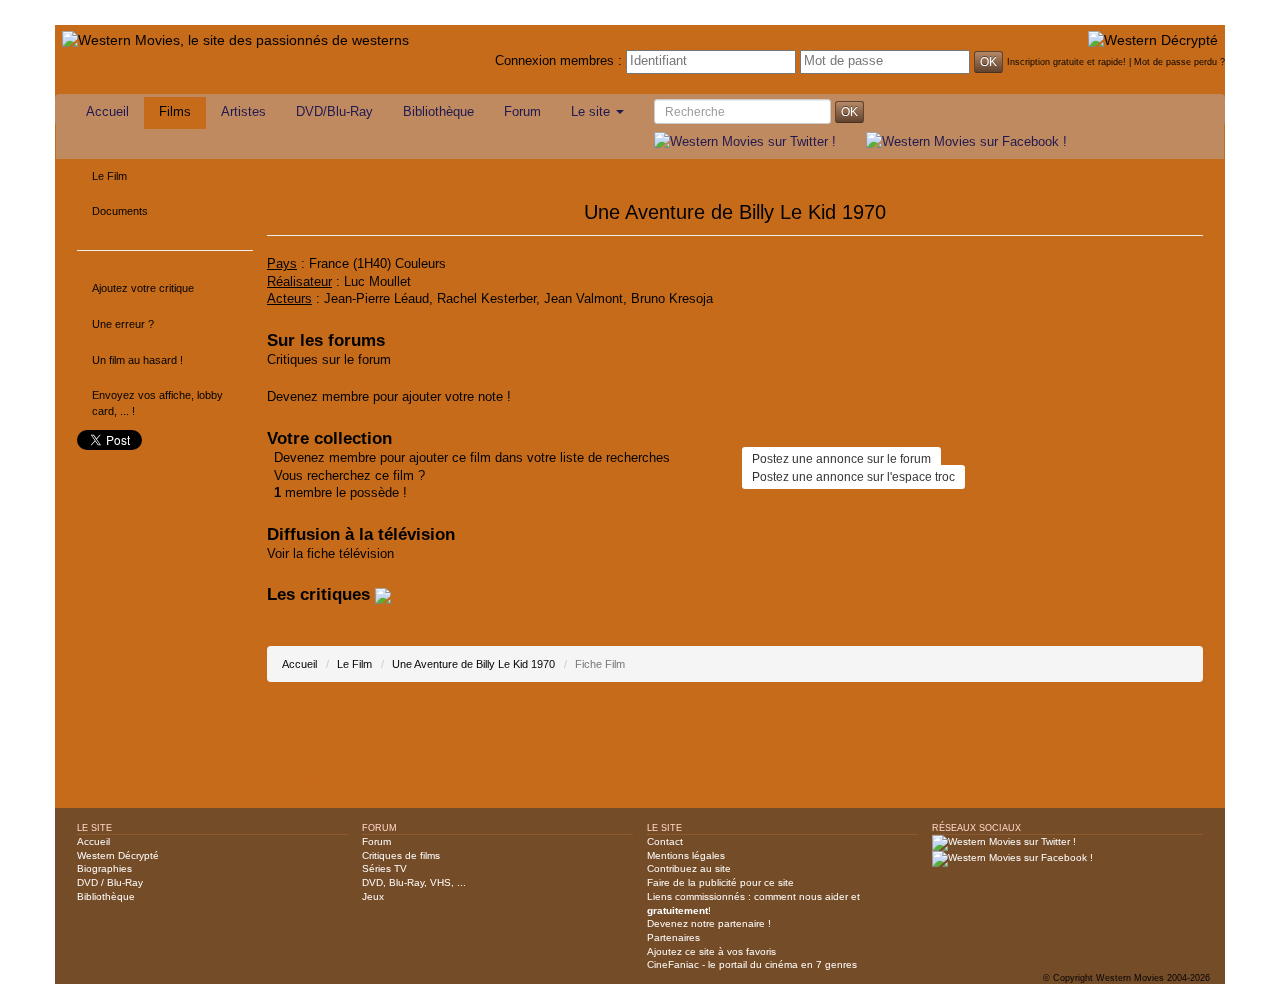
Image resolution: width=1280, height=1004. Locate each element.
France (329, 264)
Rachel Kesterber (486, 299)
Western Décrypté (118, 855)
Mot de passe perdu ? (1179, 62)
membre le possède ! (340, 493)
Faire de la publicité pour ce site (720, 882)
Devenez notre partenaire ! (709, 923)
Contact (665, 841)
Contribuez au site (689, 868)
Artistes (243, 111)
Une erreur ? (123, 324)
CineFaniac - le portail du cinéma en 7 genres (752, 964)
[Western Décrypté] (1153, 39)
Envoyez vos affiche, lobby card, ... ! (157, 403)
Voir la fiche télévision (330, 554)
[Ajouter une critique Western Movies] (383, 594)
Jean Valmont (583, 299)
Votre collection (329, 438)
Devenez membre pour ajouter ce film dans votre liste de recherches (472, 458)
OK (988, 62)
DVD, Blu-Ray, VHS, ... (414, 882)
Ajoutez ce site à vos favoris (711, 951)
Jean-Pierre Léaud (376, 299)
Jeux (373, 896)
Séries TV (384, 868)
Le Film (109, 176)
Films (175, 111)
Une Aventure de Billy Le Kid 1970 (473, 664)
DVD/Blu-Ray (334, 111)
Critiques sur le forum (329, 360)
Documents (120, 211)
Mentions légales (686, 855)
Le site (592, 111)
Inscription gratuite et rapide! (1066, 62)
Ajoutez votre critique (143, 288)
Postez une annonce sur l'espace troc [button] (853, 477)
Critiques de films (401, 855)
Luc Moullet (377, 282)
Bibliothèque (438, 111)
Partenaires (673, 937)
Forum (522, 111)
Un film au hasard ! (137, 360)
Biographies (104, 868)
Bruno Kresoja (672, 299)
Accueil (107, 111)
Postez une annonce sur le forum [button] (841, 459)
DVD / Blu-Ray (110, 882)
